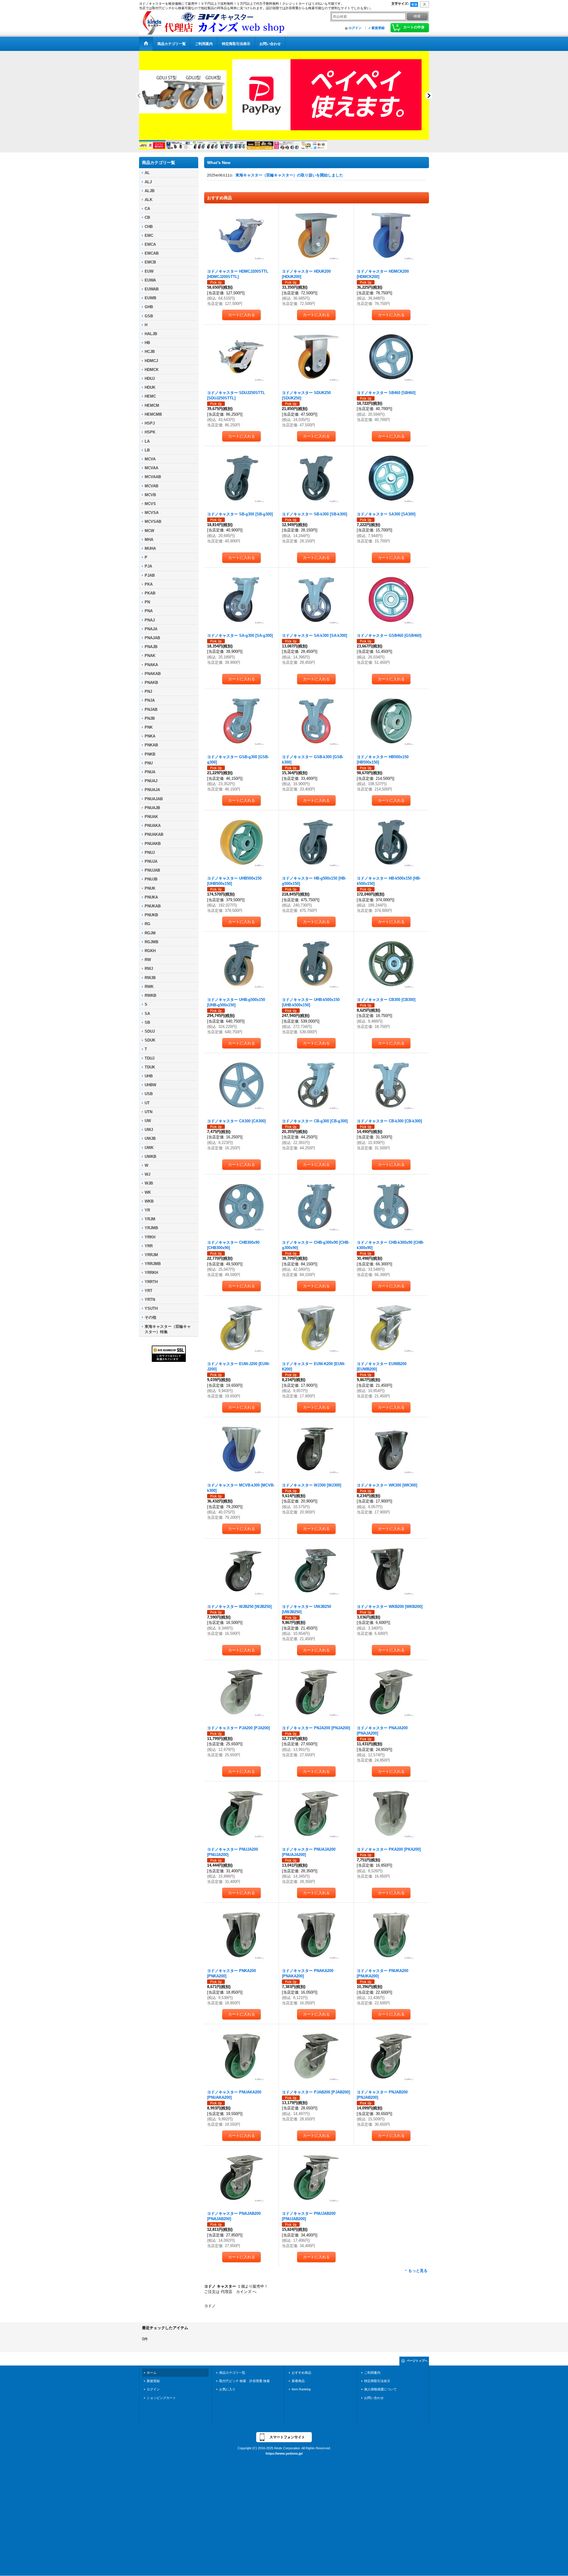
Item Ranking (301, 2394)
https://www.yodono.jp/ (284, 2458)
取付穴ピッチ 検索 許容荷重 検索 (246, 2386)
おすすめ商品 (301, 2378)
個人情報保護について (380, 2394)
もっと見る (418, 2276)
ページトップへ (417, 2366)
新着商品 (298, 2386)
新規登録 (378, 28)
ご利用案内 (372, 2378)
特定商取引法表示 (377, 2386)
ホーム (152, 2378)
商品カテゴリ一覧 (232, 2378)
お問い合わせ (374, 2403)
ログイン (355, 28)
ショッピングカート (161, 2403)
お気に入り (227, 2394)
